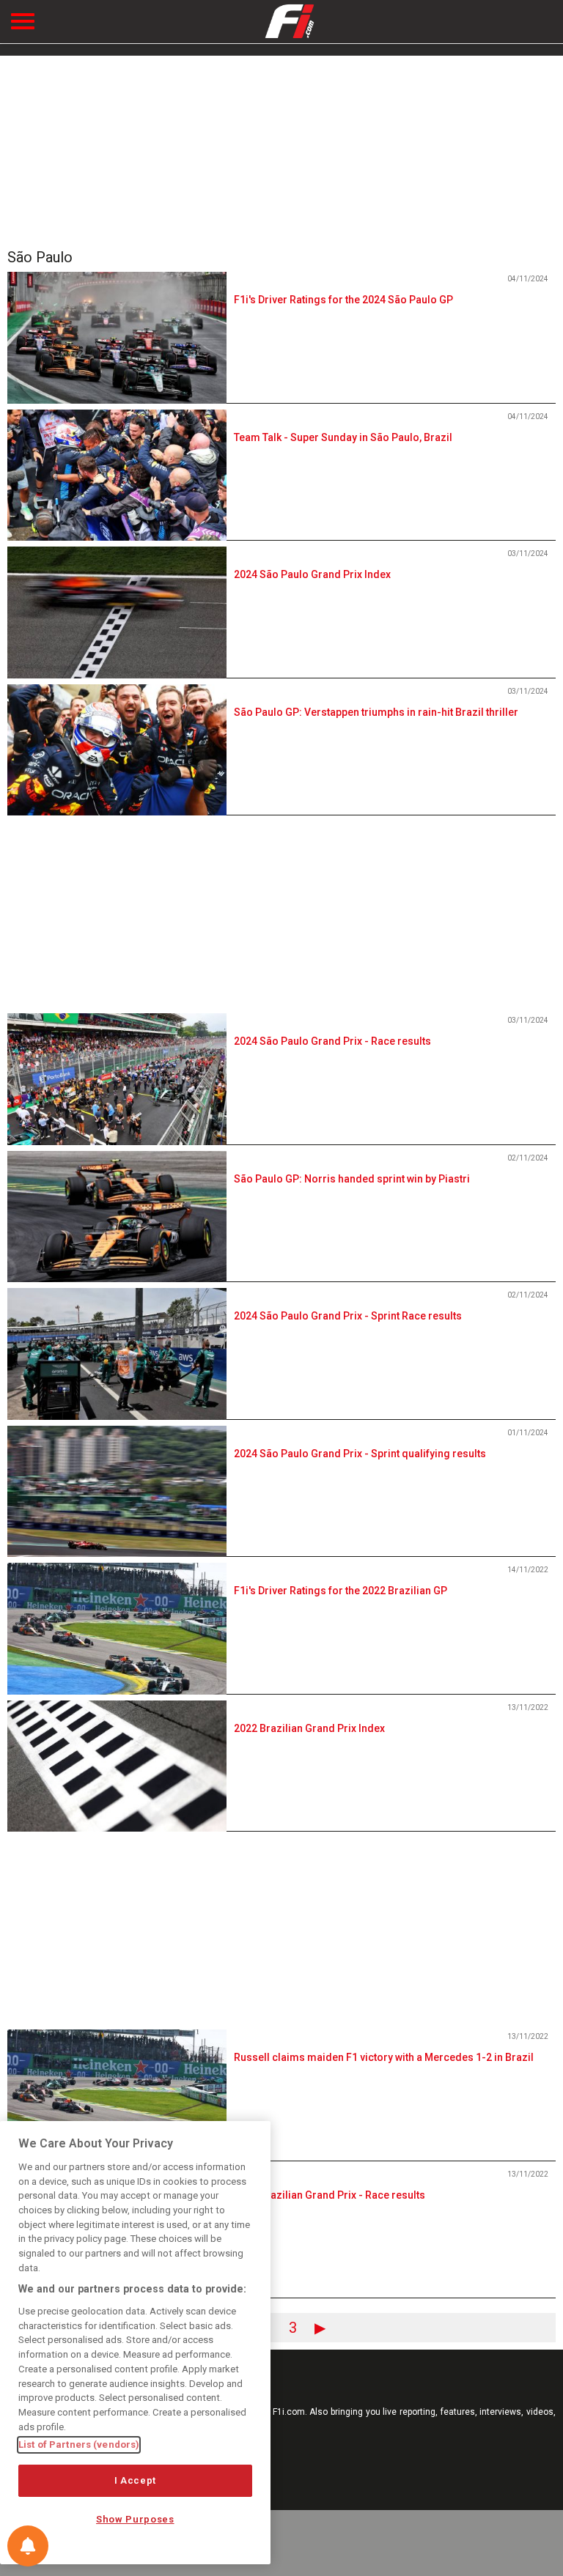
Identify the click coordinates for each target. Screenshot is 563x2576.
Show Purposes (135, 2519)
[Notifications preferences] (28, 2546)
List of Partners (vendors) (79, 2444)
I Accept (135, 2480)
